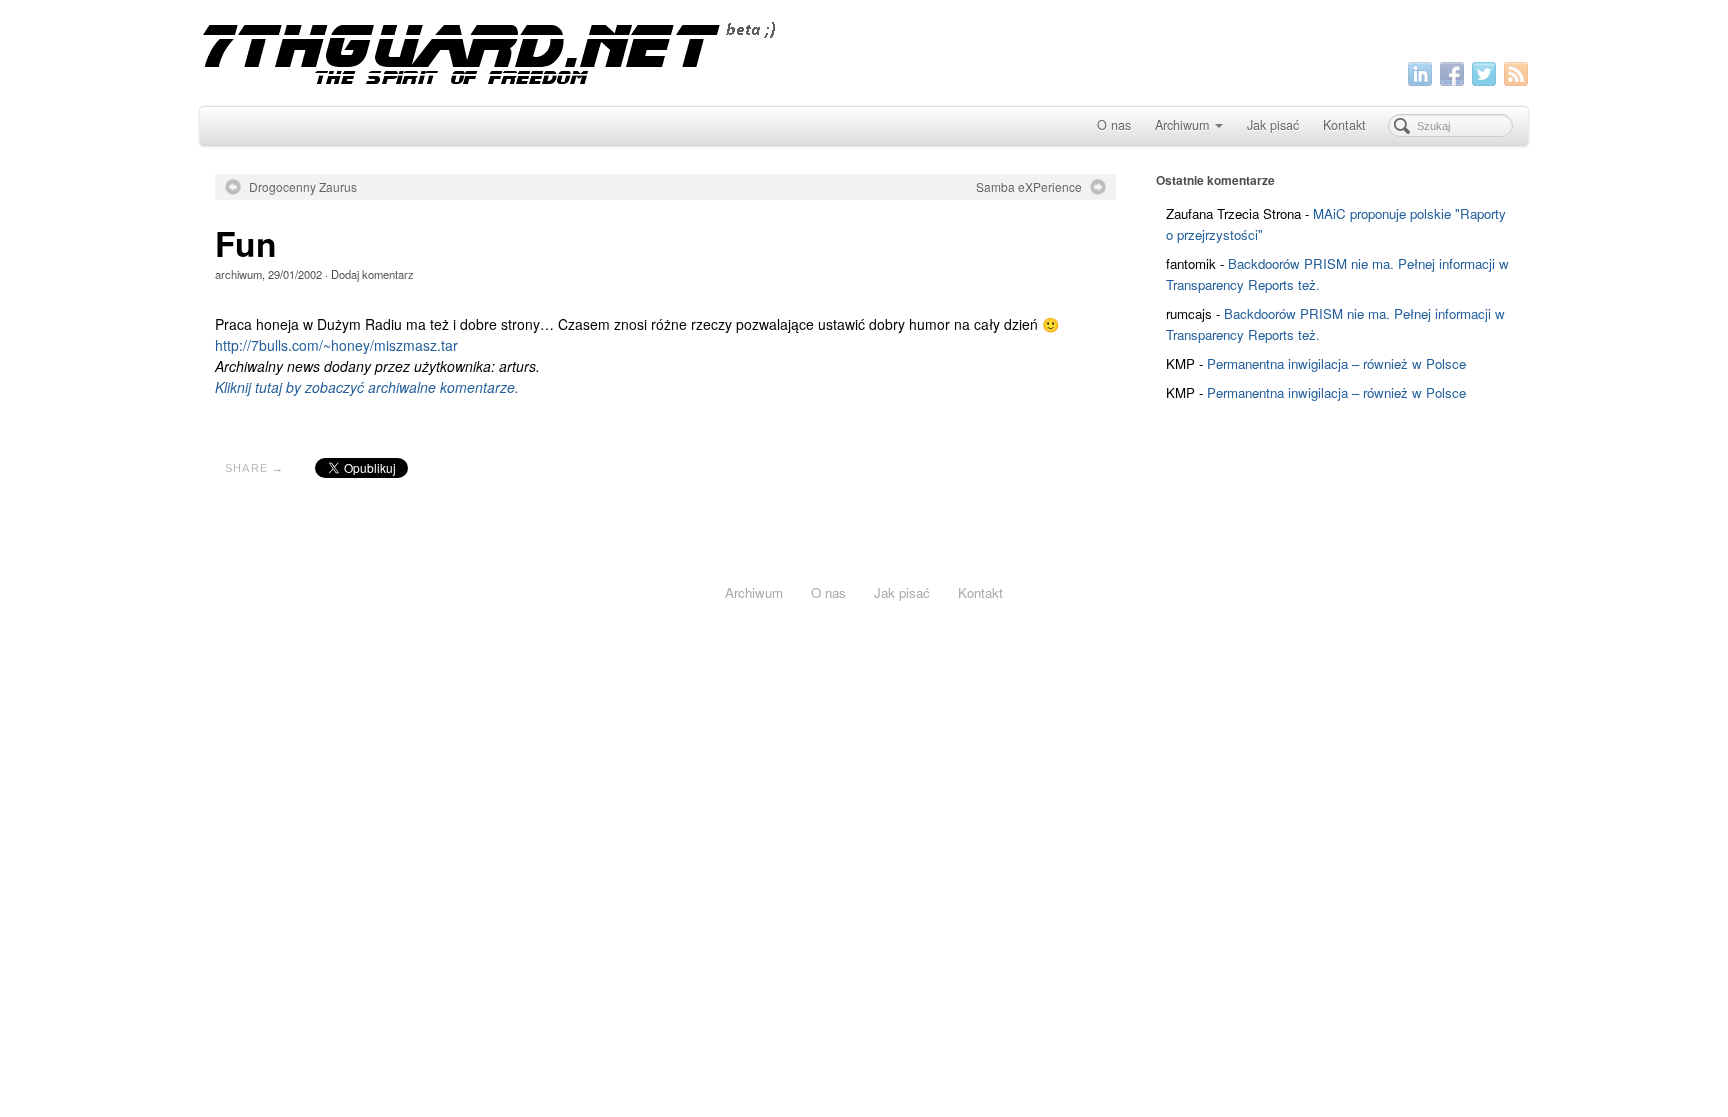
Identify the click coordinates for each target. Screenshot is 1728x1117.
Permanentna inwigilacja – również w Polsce (1336, 363)
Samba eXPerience (1029, 187)
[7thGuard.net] (864, 50)
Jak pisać (1273, 125)
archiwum (238, 274)
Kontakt (1344, 125)
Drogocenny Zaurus (303, 187)
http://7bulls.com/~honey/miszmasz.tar (336, 345)
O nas (1114, 125)
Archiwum (1182, 125)
